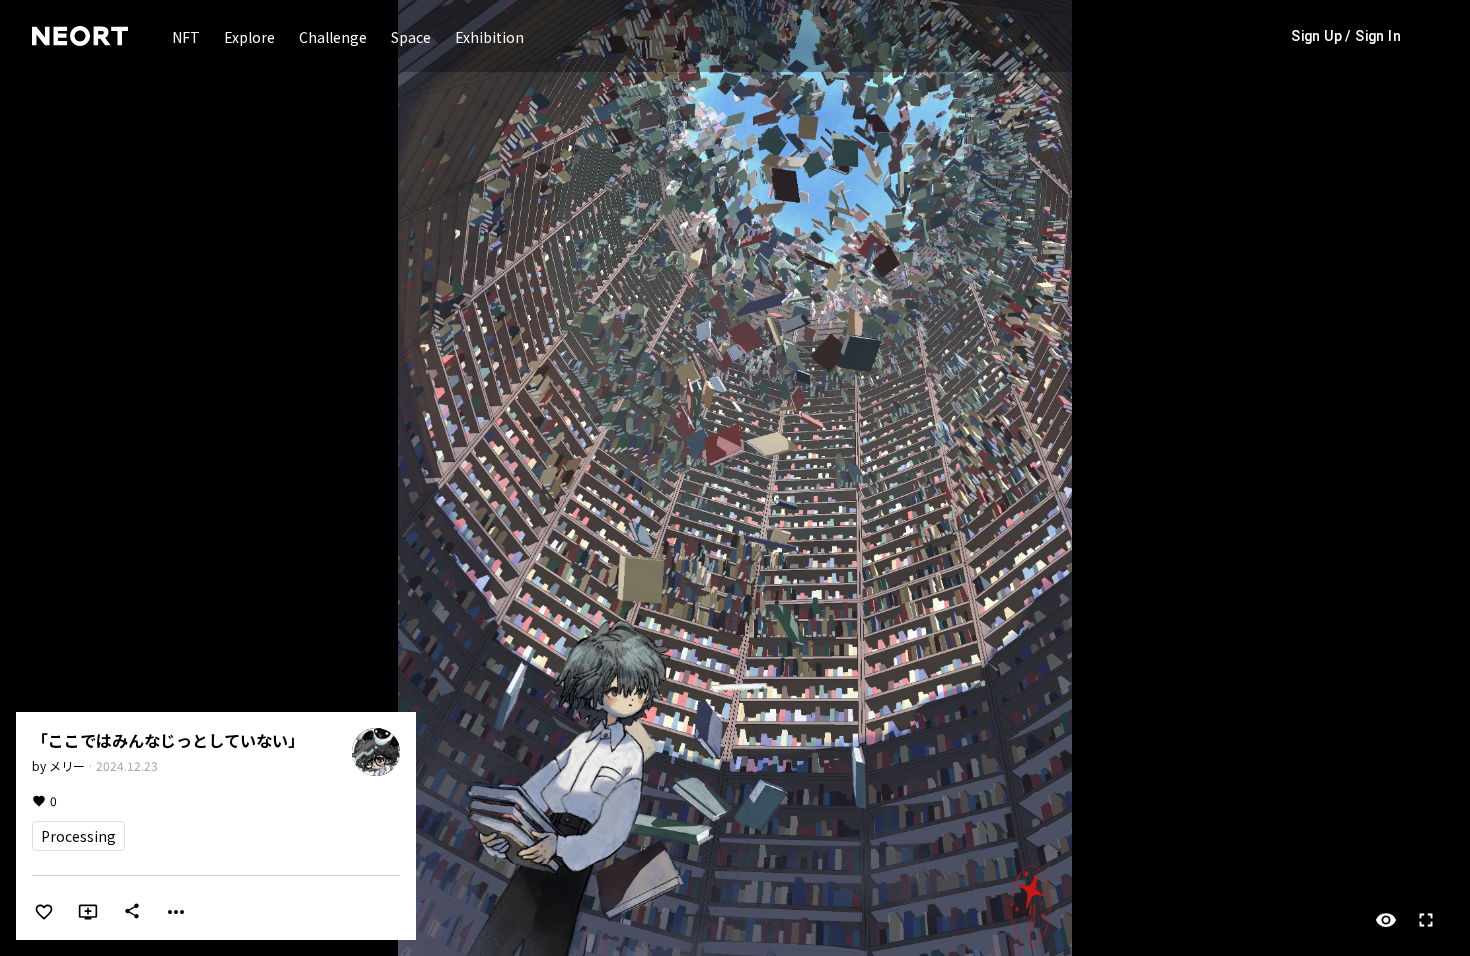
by (58, 765)
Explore (249, 37)
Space (411, 37)
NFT (186, 37)
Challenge (333, 37)
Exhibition (489, 37)
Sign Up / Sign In (1346, 36)
